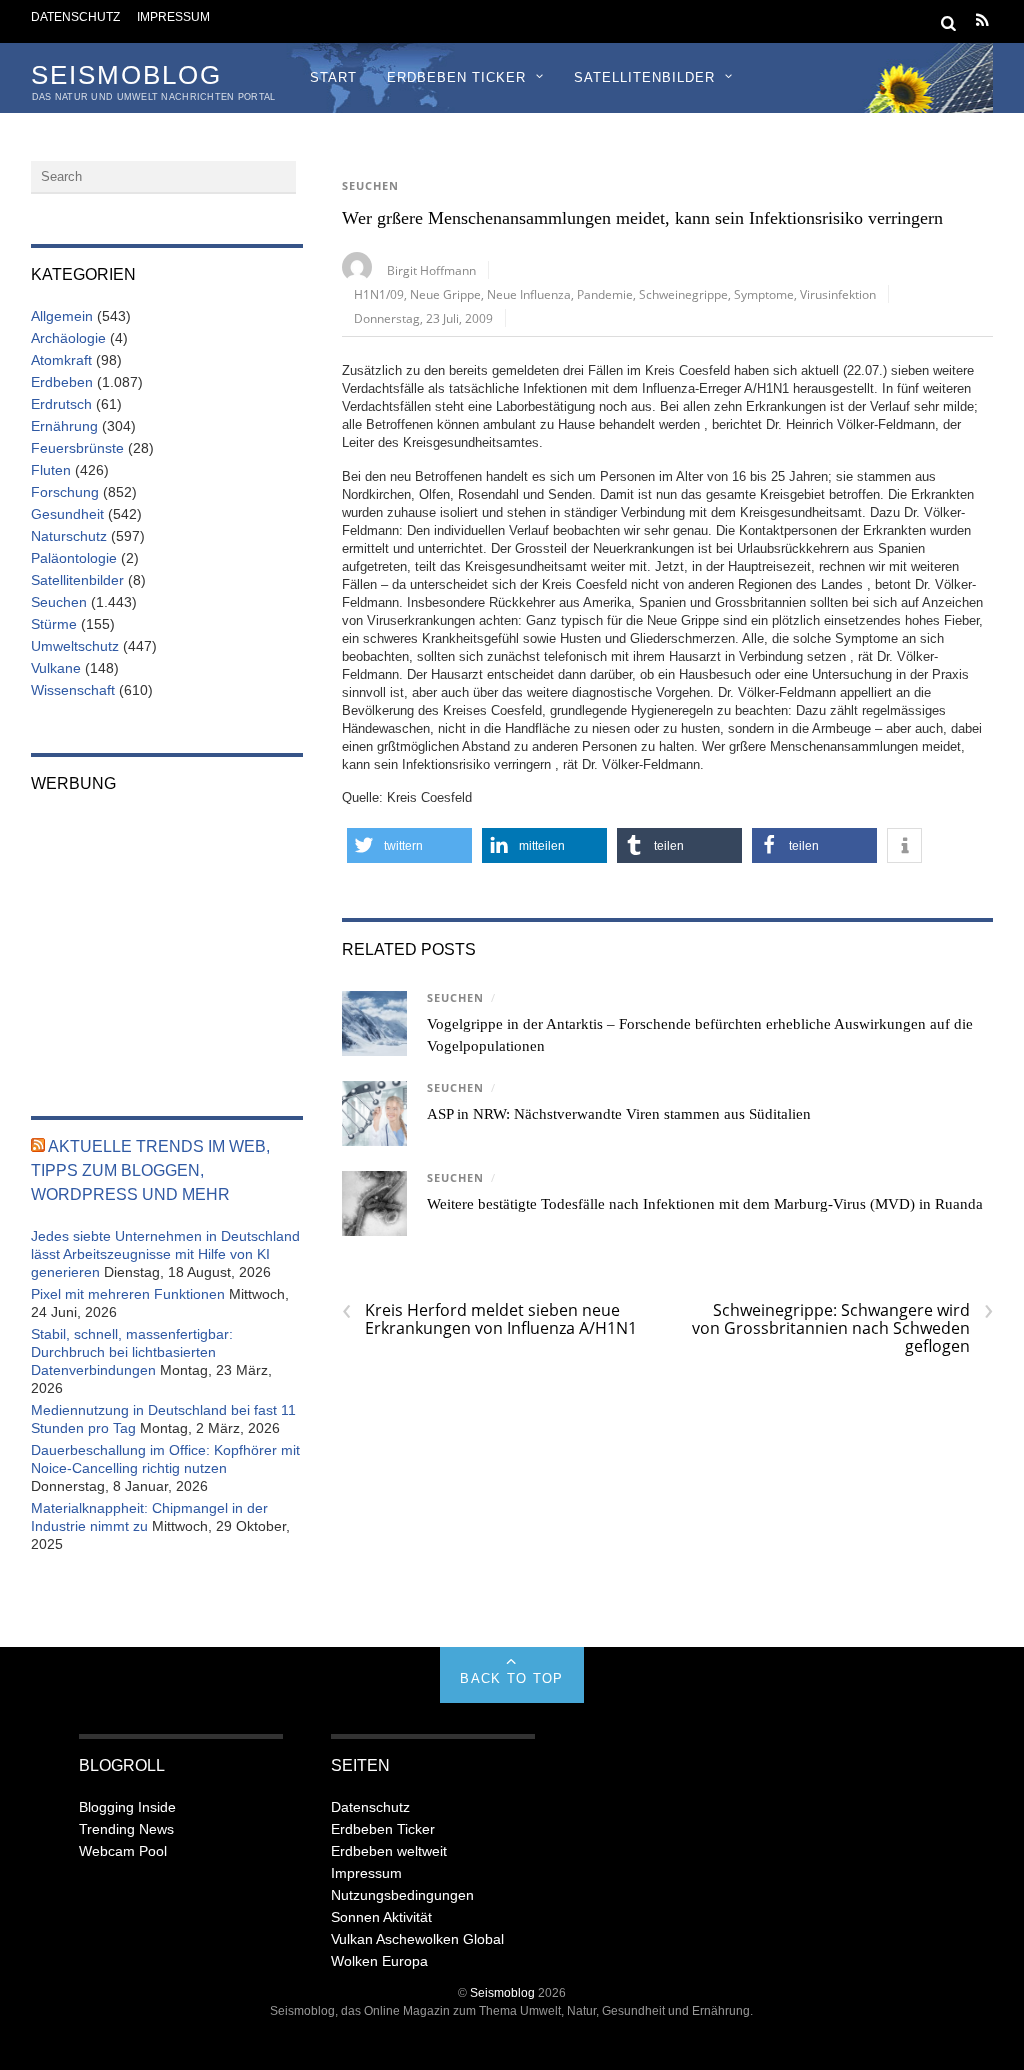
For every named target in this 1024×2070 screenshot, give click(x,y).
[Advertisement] (167, 941)
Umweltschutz (75, 646)
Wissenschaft (73, 690)
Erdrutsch (61, 404)
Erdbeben (62, 382)
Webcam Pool (123, 1851)
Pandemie (605, 294)
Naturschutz (69, 536)
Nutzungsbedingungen (402, 1895)
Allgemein (62, 316)
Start (333, 77)
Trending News (126, 1829)
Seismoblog (502, 1992)
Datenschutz (75, 16)
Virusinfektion (838, 294)
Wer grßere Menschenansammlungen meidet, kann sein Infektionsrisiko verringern (642, 218)
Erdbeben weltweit (389, 1851)
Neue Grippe (445, 294)
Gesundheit (67, 514)
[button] (409, 845)
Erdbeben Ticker (456, 77)
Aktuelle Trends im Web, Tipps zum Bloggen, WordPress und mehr (150, 1170)
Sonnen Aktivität (381, 1917)
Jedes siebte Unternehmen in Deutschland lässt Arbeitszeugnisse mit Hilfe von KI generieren (165, 1254)
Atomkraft (61, 360)
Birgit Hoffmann (431, 270)
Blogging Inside (127, 1807)
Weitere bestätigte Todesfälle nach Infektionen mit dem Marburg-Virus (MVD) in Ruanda (705, 1204)
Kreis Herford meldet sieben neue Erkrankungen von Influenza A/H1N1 (489, 1319)
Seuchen (370, 186)
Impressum (173, 16)
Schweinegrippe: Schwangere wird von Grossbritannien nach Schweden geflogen (842, 1328)
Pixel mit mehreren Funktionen (128, 1294)
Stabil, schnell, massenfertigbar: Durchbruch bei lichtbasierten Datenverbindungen (132, 1352)
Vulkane (56, 668)
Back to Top (511, 1678)
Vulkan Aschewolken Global (417, 1939)
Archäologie (68, 338)
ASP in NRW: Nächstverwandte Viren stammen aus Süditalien (619, 1114)
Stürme (54, 624)
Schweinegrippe (683, 294)
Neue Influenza (529, 294)
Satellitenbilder (644, 77)
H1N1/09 (379, 294)
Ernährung (64, 426)
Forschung (65, 492)
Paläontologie (74, 558)
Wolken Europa (379, 1961)
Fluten (51, 470)
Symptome (764, 294)
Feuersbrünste (77, 448)
